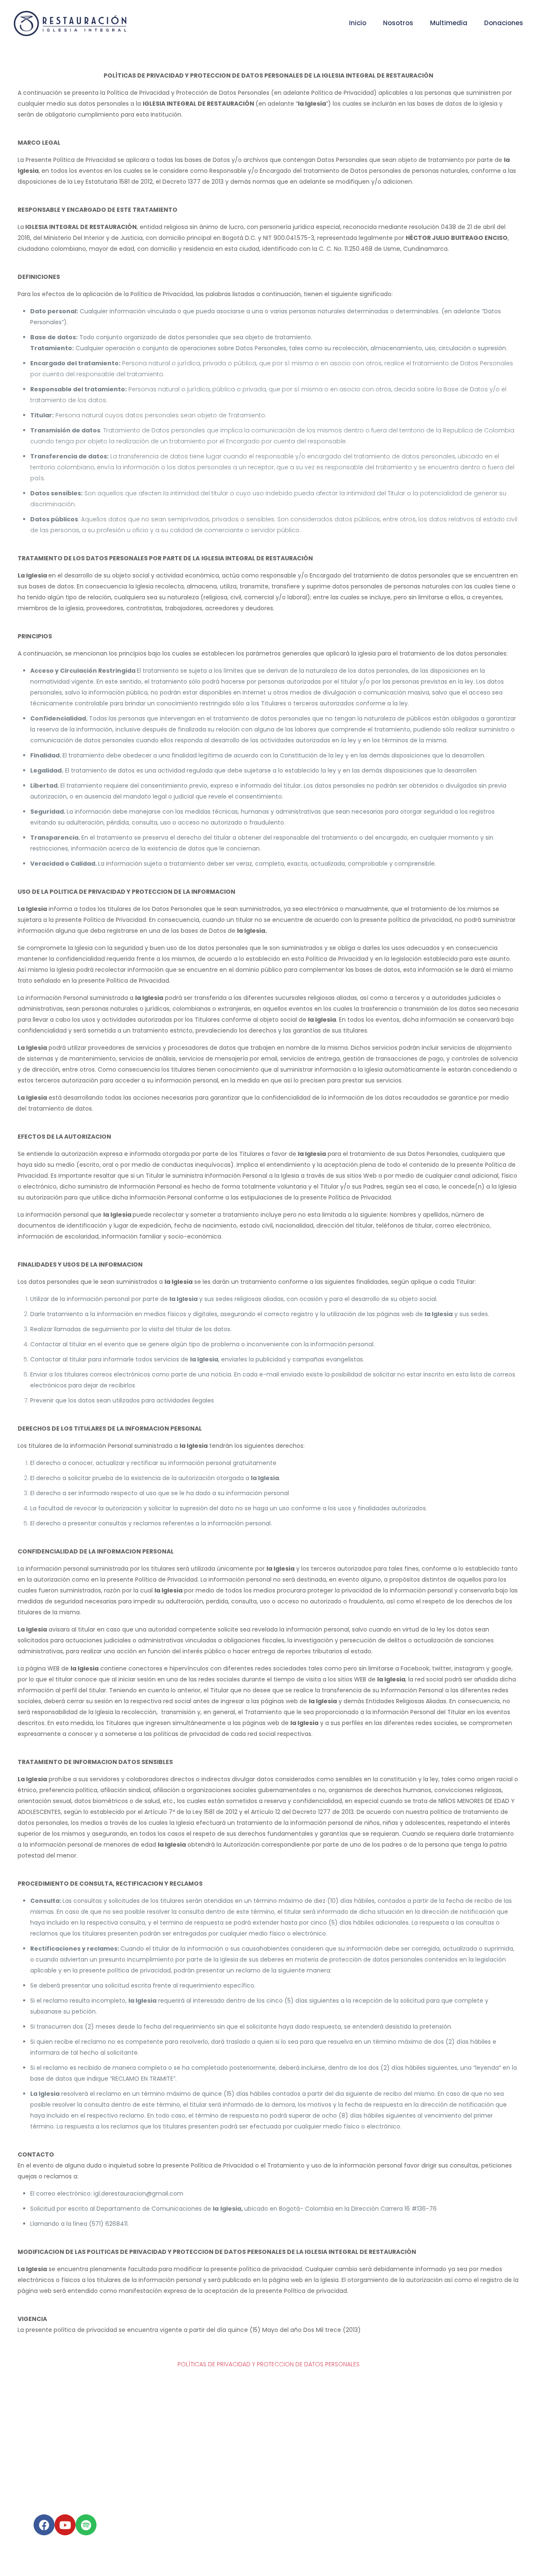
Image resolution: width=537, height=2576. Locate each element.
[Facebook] (44, 2525)
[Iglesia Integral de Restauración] (70, 23)
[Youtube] (65, 2525)
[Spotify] (86, 2525)
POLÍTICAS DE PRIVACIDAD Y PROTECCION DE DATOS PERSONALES (268, 2364)
